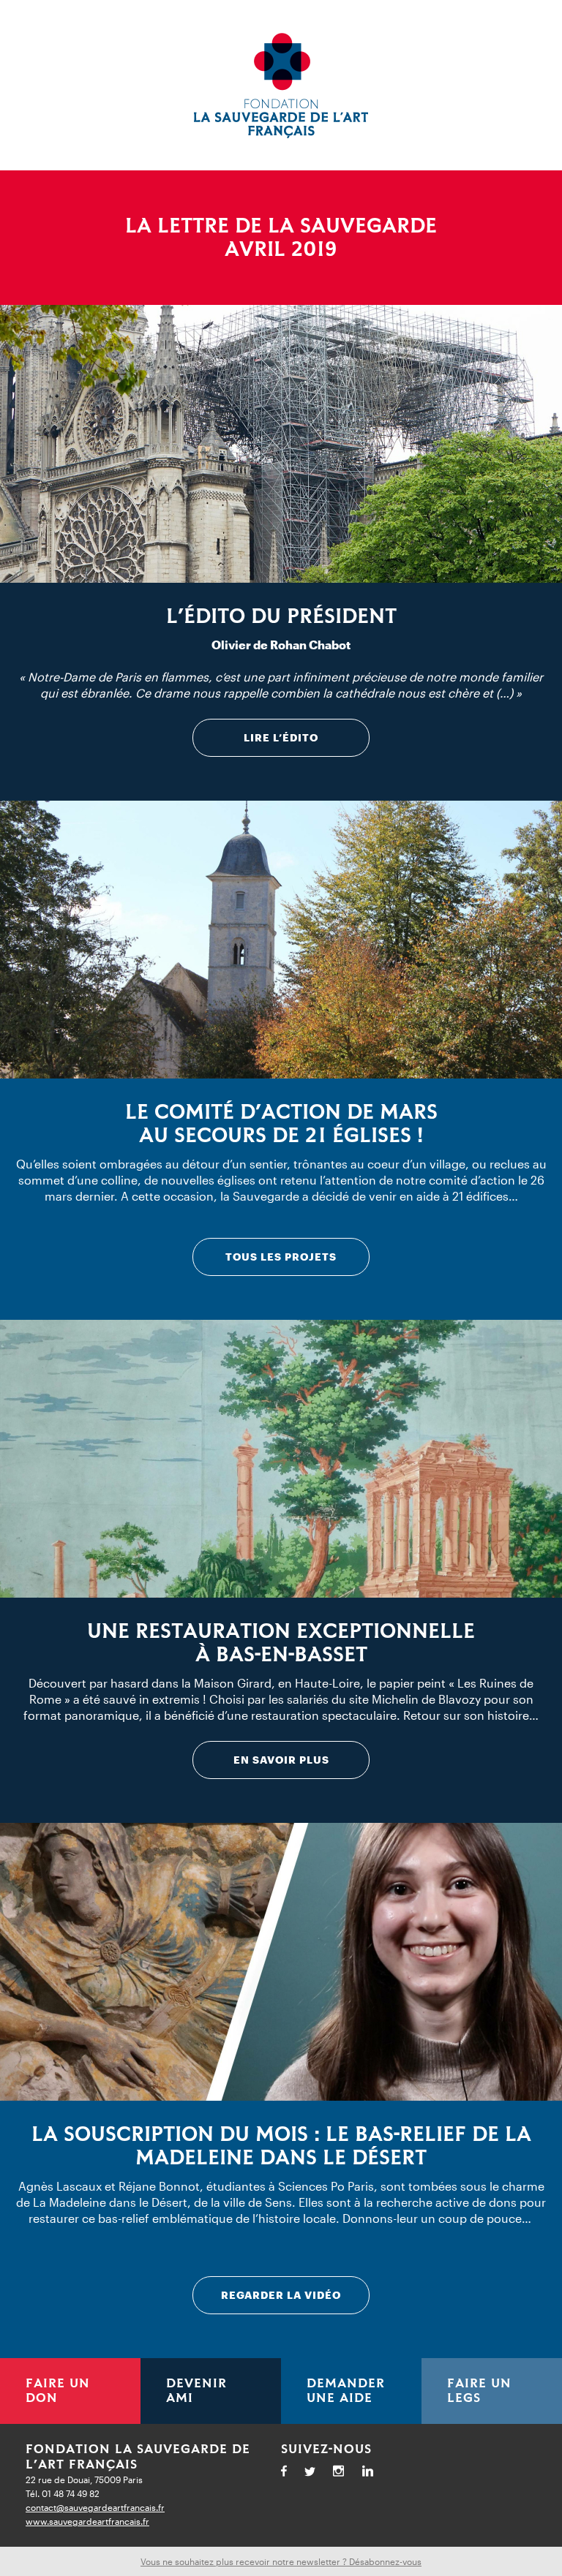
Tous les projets (281, 1257)
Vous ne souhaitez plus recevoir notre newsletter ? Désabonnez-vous (281, 2561)
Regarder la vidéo (281, 2295)
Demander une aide (346, 2391)
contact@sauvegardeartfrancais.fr (95, 2507)
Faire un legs (479, 2391)
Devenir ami (196, 2391)
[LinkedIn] (375, 2473)
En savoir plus (281, 1760)
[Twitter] (316, 2474)
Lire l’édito (281, 737)
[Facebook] (291, 2473)
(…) (505, 693)
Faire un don (58, 2391)
